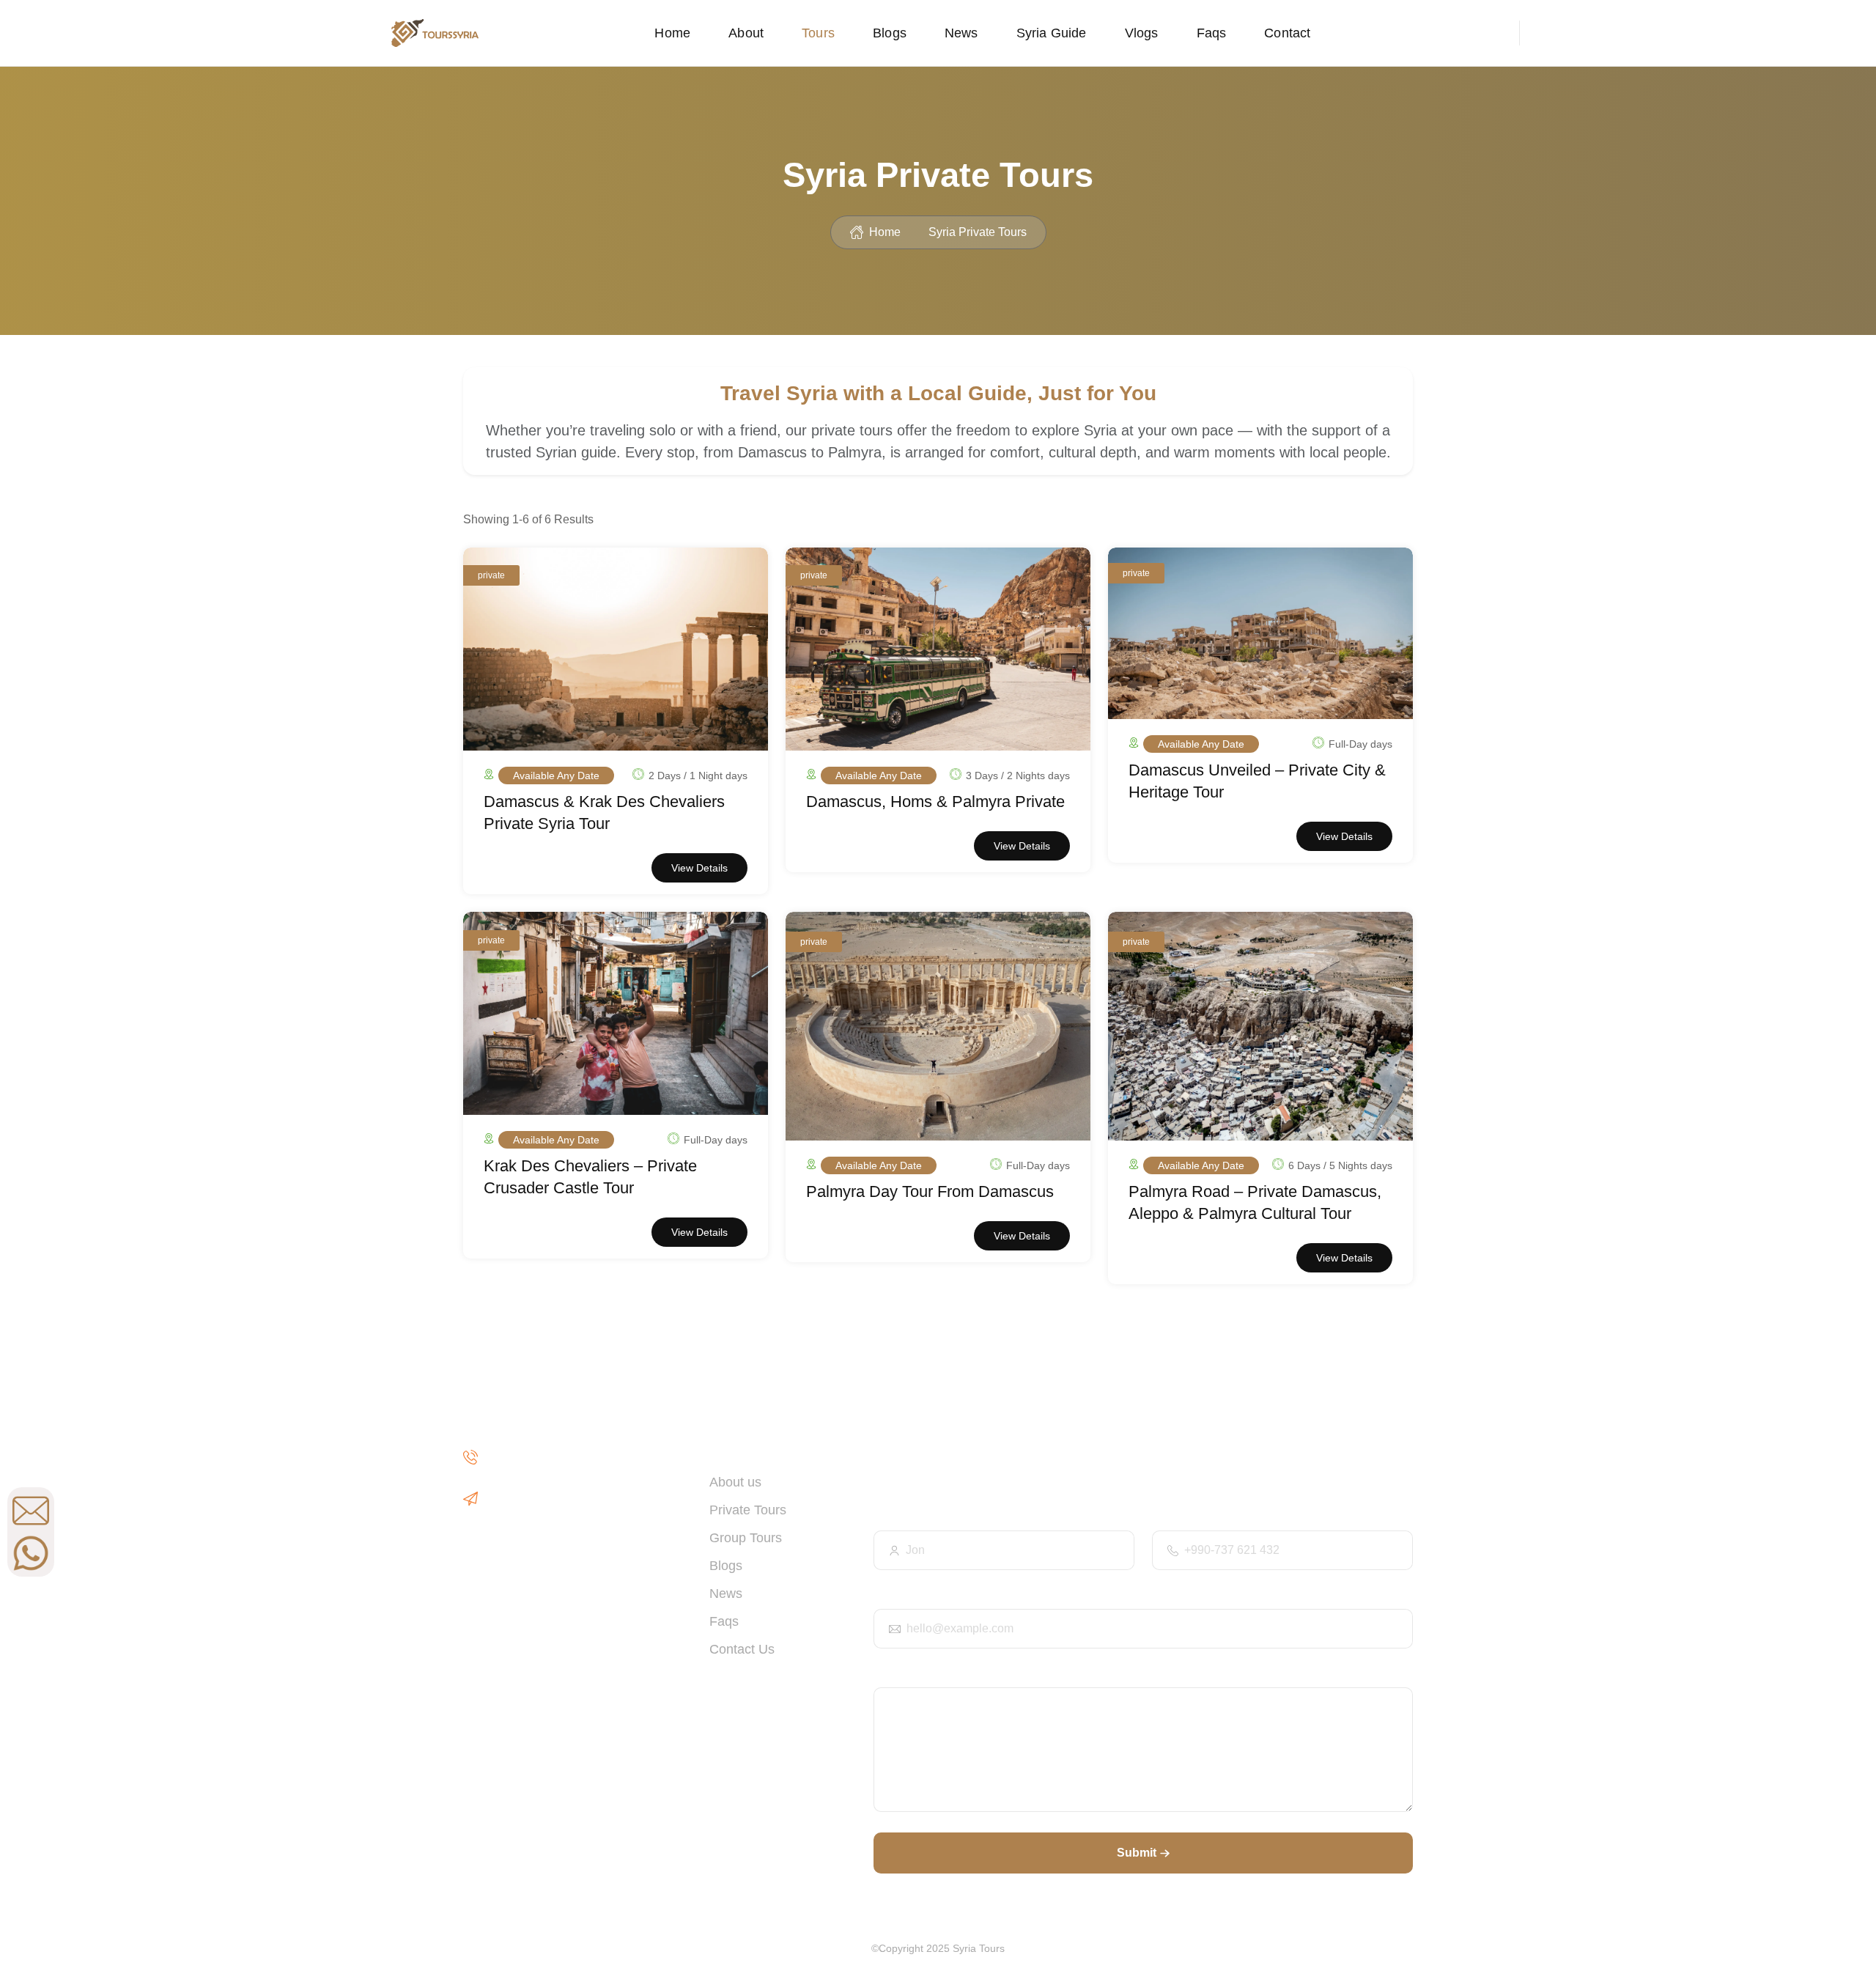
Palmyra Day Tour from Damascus (930, 1191)
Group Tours (746, 1538)
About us (735, 1482)
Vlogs (1142, 33)
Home (672, 33)
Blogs (890, 33)
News (961, 33)
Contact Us (742, 1649)
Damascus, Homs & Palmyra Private (935, 802)
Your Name (901, 1517)
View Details (699, 868)
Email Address (908, 1595)
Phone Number (1188, 1517)
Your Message (908, 1674)
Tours (818, 33)
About (746, 33)
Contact (1287, 33)
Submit (1137, 1853)
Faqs (1212, 33)
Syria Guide (1052, 33)
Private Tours (748, 1510)
